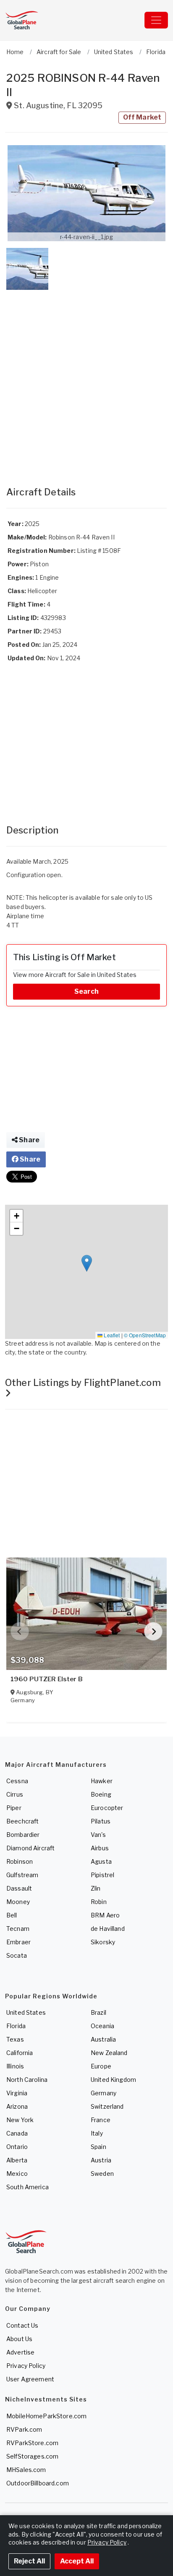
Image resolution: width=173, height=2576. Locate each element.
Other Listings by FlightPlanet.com (83, 1383)
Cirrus (15, 1794)
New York (20, 2120)
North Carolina (27, 2080)
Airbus (100, 1848)
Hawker (102, 1781)
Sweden (102, 2174)
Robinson (20, 1861)
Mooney (18, 1902)
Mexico (17, 2174)
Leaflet (111, 1335)
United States (26, 2012)
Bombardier (23, 1835)
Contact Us (22, 2325)
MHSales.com (26, 2470)
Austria (101, 2160)
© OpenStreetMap (145, 1335)
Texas (15, 2039)
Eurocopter (107, 1808)
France (101, 2120)
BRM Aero (105, 1915)
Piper (14, 1808)
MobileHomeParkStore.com (46, 2416)
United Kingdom (113, 2080)
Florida (16, 2026)
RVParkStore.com (32, 2443)
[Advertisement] (86, 380)
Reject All (29, 2561)
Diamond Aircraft (30, 1848)
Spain (98, 2147)
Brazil (98, 2012)
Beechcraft (22, 1821)
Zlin (96, 1888)
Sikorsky (103, 1942)
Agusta (101, 1861)
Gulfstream (22, 1875)
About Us (19, 2339)
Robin (99, 1902)
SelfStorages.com (32, 2456)
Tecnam (18, 1929)
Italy (97, 2133)
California (20, 2053)
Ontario (17, 2147)
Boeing (101, 1794)
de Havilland (108, 1929)
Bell (12, 1915)
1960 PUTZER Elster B (47, 1679)
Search (86, 991)
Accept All (77, 2561)
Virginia (17, 2093)
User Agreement (30, 2379)
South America (28, 2187)
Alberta (17, 2160)
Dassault (19, 1888)
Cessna (17, 1781)
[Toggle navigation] (156, 20)
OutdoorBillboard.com (38, 2483)
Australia (103, 2039)
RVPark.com (24, 2429)
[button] (86, 193)
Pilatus (101, 1821)
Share (29, 1140)
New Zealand (109, 2053)
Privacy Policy (26, 2366)
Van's (98, 1835)
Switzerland (107, 2106)
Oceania (102, 2026)
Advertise (20, 2352)
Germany (104, 2093)
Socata (17, 1955)
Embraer (18, 1942)
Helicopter (42, 591)
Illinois (15, 2066)
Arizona (17, 2106)
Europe (101, 2066)
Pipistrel (102, 1875)
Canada (17, 2133)
